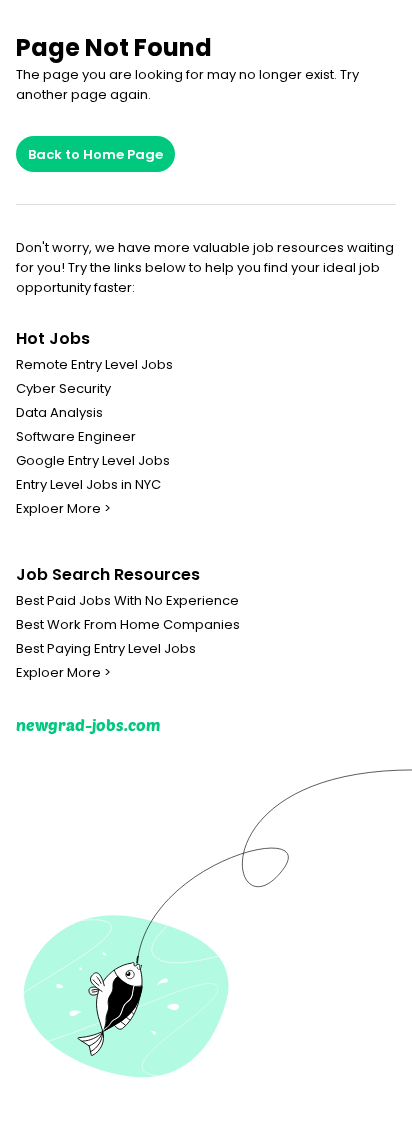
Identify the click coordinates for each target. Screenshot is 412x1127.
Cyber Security (63, 389)
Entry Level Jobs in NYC (88, 485)
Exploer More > (63, 509)
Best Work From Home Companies (128, 625)
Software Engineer (76, 437)
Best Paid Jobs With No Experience (127, 601)
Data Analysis (59, 413)
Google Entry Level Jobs (93, 461)
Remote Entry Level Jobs (94, 365)
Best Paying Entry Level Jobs (106, 649)
